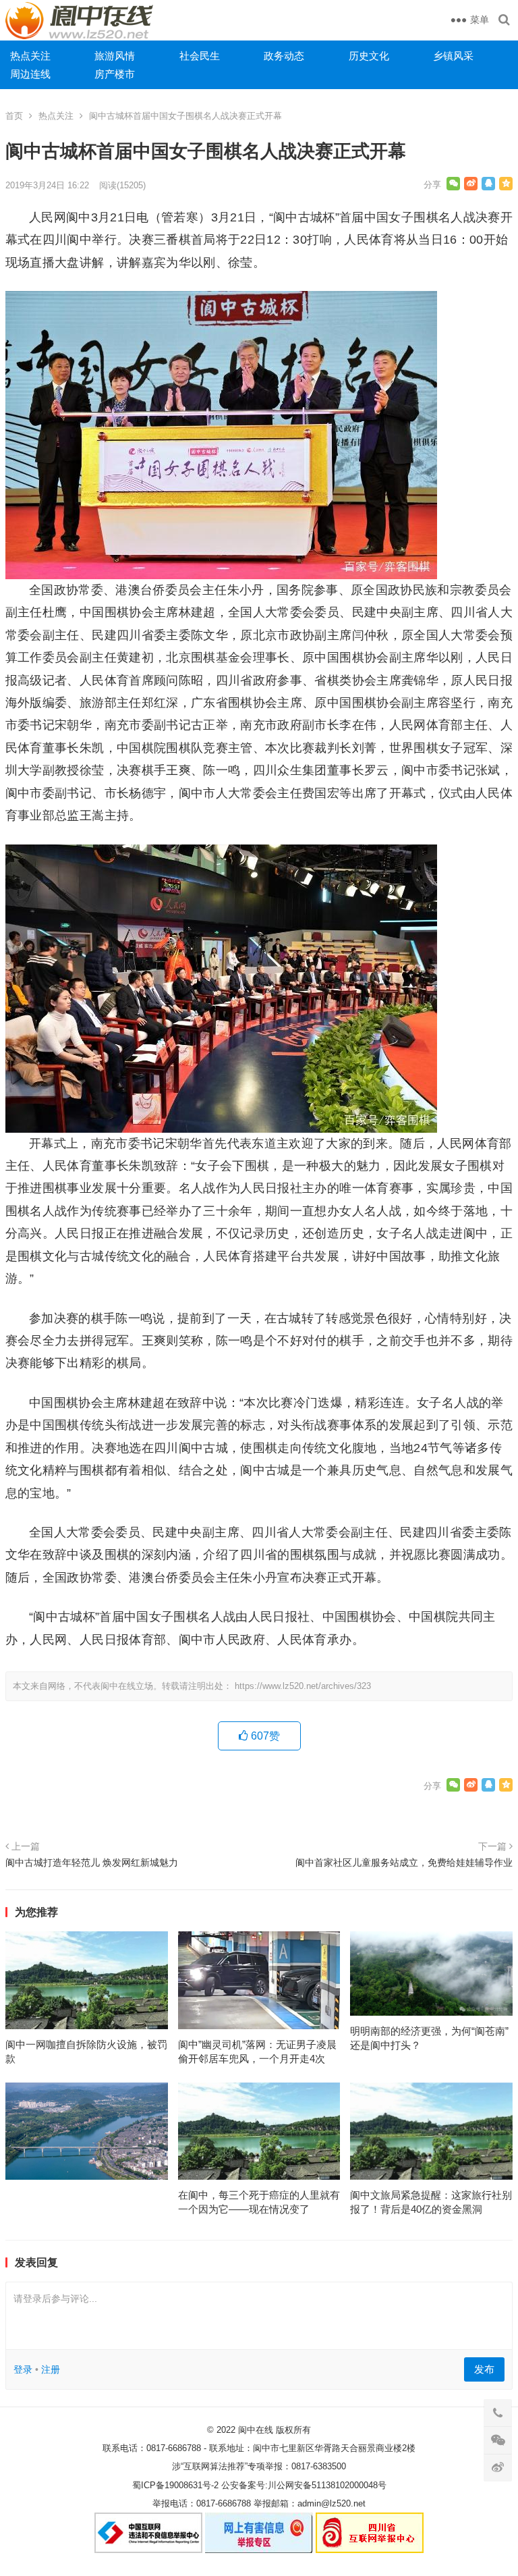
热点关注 (30, 56)
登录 (23, 2369)
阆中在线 (256, 2430)
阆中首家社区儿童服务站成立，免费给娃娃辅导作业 (404, 1862)
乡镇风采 (453, 56)
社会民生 (200, 56)
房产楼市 (115, 74)
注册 (51, 2369)
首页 (14, 116)
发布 (484, 2369)
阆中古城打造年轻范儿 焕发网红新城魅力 (92, 1862)
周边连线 (30, 74)
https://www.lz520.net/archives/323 (303, 1686)
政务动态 (284, 56)
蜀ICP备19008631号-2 (175, 2485)
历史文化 (369, 56)
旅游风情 (115, 56)
